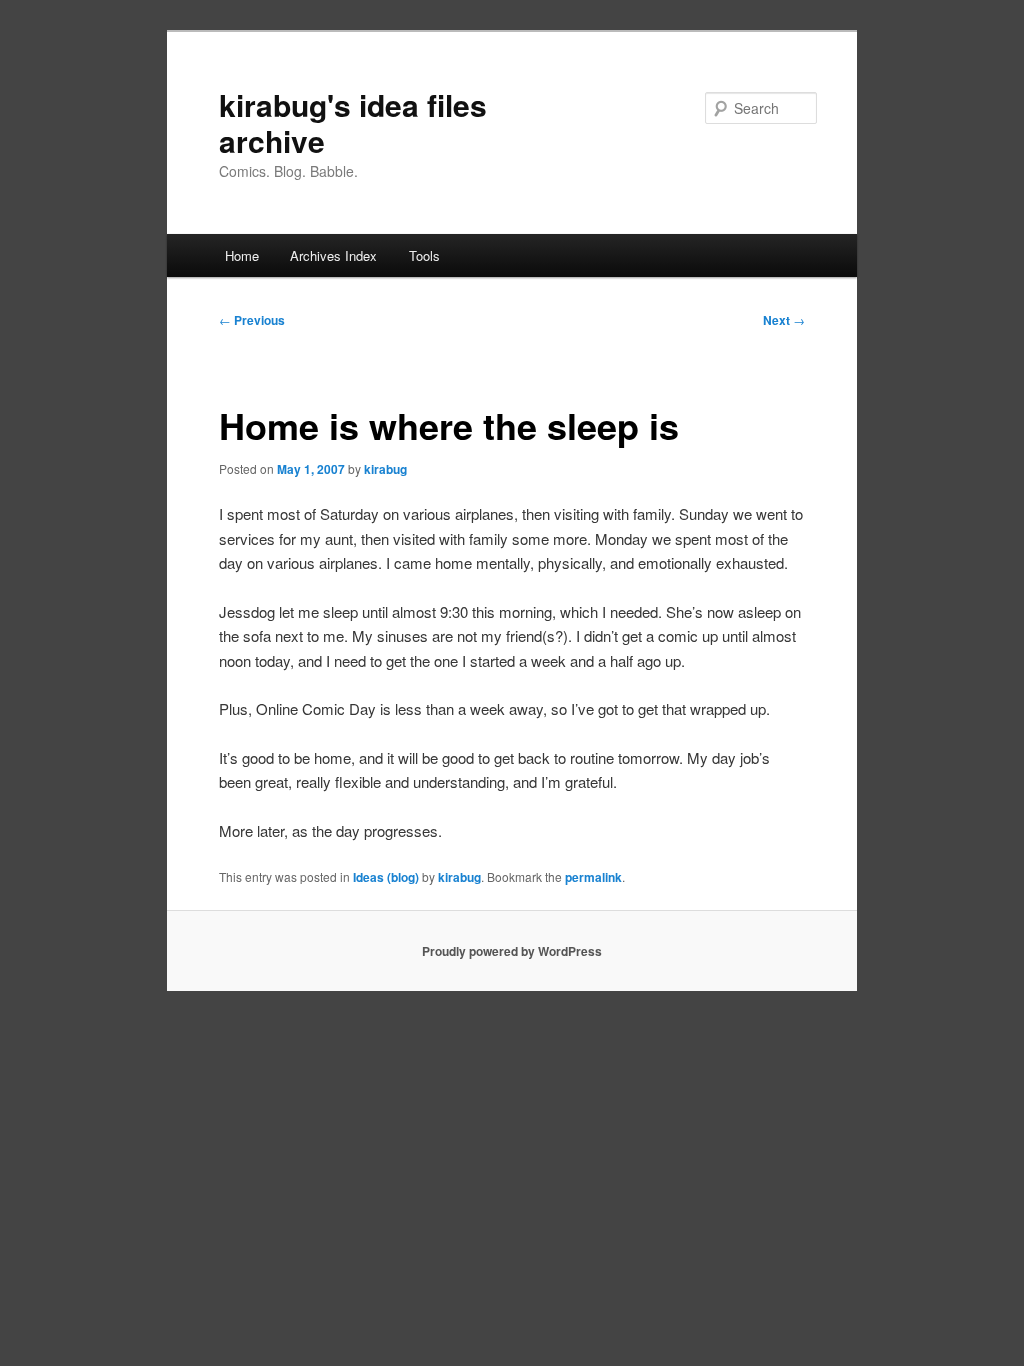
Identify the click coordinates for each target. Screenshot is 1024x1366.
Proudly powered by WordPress (512, 951)
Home (242, 255)
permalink (593, 877)
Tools (424, 255)
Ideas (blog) (386, 877)
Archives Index (333, 255)
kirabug (385, 469)
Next (784, 320)
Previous (252, 320)
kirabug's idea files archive (353, 122)
